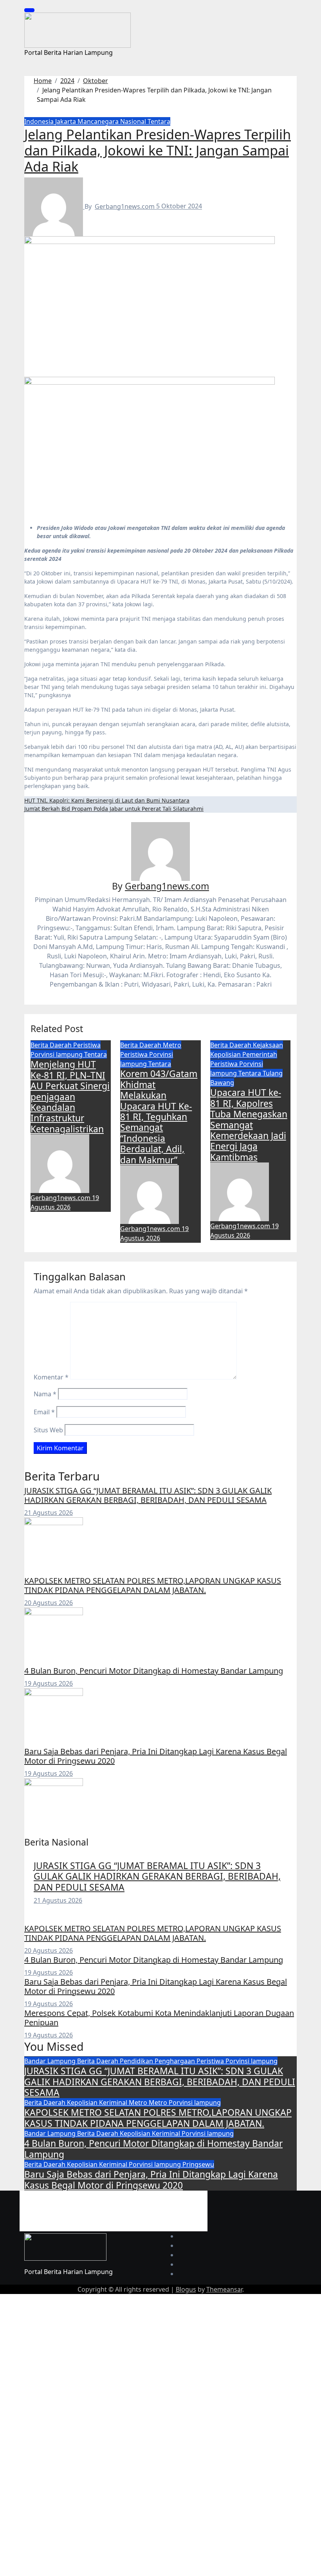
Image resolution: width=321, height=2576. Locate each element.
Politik (95, 2206)
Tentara (159, 121)
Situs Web (48, 1430)
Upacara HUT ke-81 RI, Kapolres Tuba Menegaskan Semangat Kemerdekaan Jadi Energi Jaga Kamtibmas (249, 1125)
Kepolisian (226, 1054)
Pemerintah (260, 1054)
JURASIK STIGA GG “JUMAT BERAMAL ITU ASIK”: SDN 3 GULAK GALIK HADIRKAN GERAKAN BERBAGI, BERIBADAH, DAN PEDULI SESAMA (148, 1495)
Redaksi (76, 2196)
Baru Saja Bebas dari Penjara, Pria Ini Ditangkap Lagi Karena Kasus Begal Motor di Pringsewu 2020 (156, 1756)
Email (44, 1412)
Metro (172, 1045)
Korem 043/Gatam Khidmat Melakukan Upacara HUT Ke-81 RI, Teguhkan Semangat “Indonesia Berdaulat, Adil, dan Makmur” (159, 1117)
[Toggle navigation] (29, 10)
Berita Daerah (52, 1045)
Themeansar (224, 2289)
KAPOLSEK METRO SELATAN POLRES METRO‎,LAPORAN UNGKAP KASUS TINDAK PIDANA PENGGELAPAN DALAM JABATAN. (153, 1585)
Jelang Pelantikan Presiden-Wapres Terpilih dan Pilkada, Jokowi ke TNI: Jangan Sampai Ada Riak (158, 150)
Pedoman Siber (51, 2206)
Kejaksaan (268, 1045)
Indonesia (40, 121)
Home (46, 2196)
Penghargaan (176, 2061)
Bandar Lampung (51, 2061)
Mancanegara (99, 121)
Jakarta (66, 121)
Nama (45, 1394)
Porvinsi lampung (57, 1054)
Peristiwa (87, 1045)
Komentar (51, 1377)
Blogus (186, 2289)
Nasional (134, 121)
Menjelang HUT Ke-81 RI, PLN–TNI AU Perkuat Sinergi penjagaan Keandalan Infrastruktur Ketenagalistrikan (70, 1097)
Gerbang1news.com (125, 206)
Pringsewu (198, 2164)
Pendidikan (137, 2061)
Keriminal (114, 2102)
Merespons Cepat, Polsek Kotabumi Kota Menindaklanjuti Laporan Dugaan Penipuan (159, 2018)
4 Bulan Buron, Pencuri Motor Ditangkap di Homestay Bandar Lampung (154, 1671)
